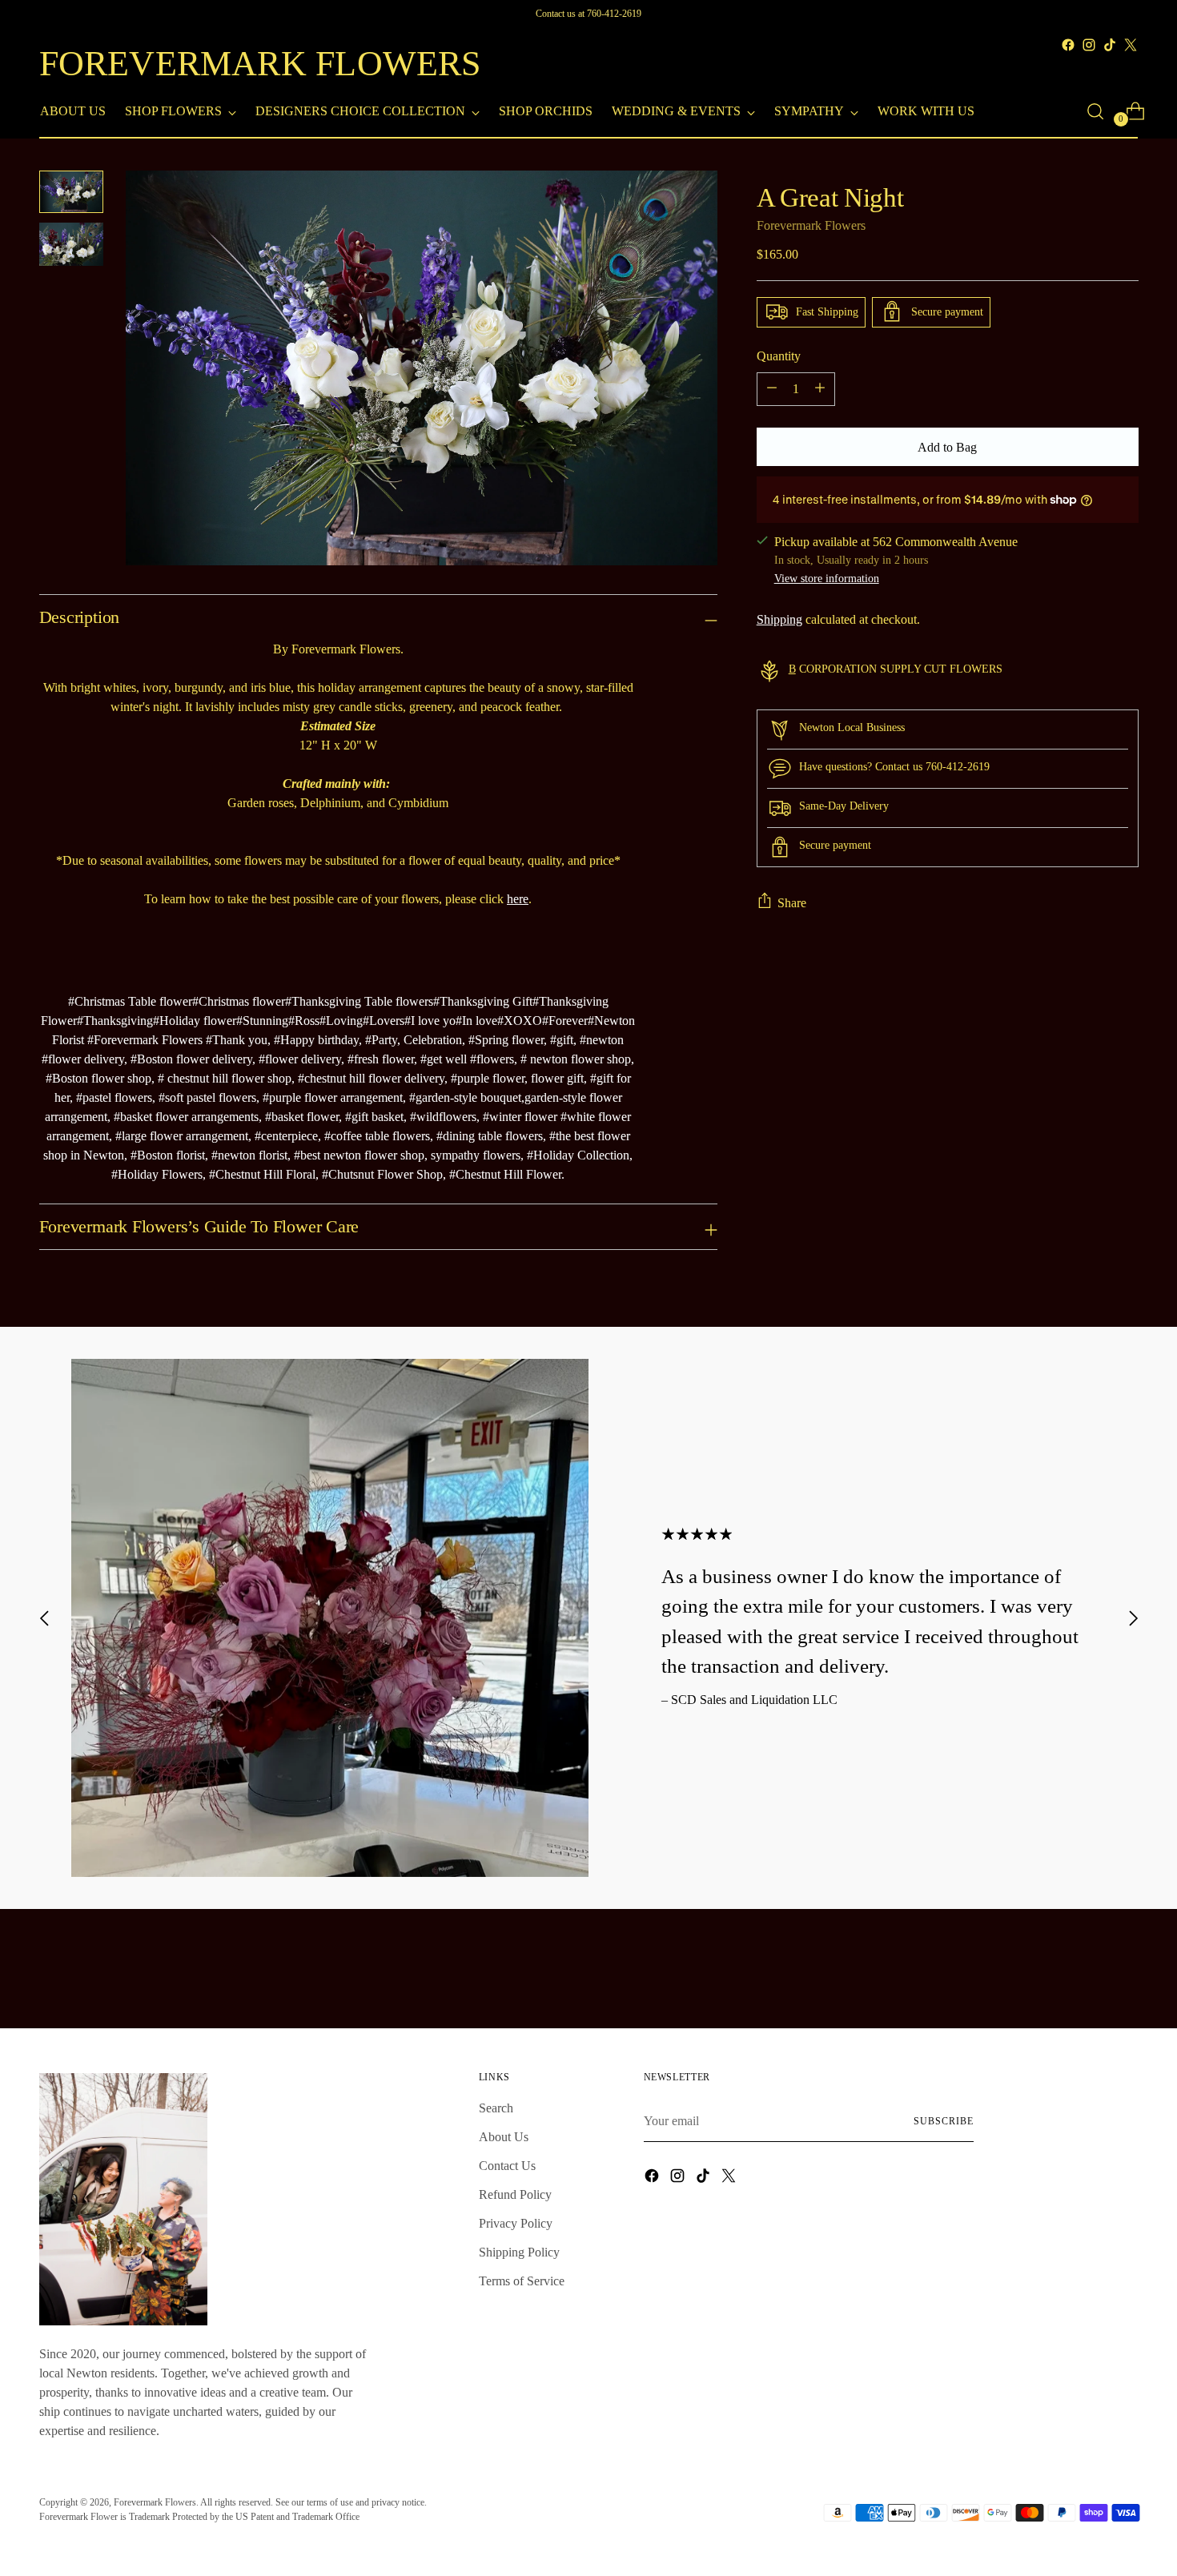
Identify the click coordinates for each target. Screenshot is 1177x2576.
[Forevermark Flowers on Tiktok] (1110, 45)
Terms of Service (522, 2281)
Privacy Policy (516, 2223)
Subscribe (943, 2121)
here (518, 899)
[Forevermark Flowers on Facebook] (1068, 45)
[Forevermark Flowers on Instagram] (1089, 45)
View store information (827, 578)
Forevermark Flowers (811, 225)
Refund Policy (515, 2194)
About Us (504, 2137)
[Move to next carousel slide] (1133, 1618)
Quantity (779, 355)
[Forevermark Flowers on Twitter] (1131, 45)
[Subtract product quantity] (772, 388)
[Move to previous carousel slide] (45, 1618)
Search (496, 2108)
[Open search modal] (1095, 111)
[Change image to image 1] (71, 192)
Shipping (779, 619)
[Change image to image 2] (71, 244)
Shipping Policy (519, 2252)
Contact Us (507, 2166)
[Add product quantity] (820, 388)
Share (792, 902)
